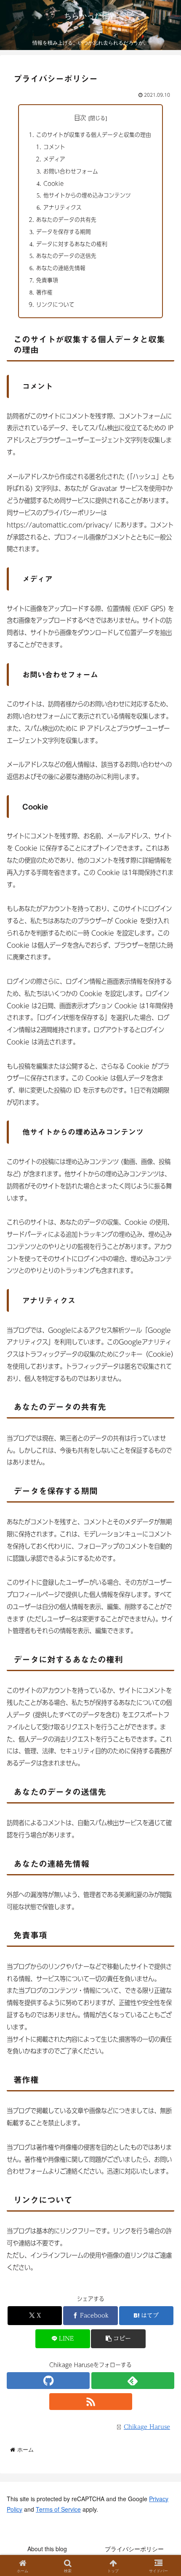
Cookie (53, 183)
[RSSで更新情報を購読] (91, 2402)
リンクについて (55, 305)
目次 (80, 118)
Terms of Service (58, 2509)
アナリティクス (63, 207)
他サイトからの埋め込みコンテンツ (87, 195)
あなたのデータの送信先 (66, 256)
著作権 (44, 292)
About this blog (47, 2549)
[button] (118, 2339)
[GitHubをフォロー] (48, 2381)
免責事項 (47, 280)
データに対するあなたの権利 (72, 244)
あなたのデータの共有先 (66, 220)
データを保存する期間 (64, 232)
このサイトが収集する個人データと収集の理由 (94, 135)
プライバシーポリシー (134, 2549)
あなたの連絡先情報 (61, 268)
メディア (54, 159)
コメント (54, 147)
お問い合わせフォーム (71, 171)
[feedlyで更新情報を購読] (133, 2381)
